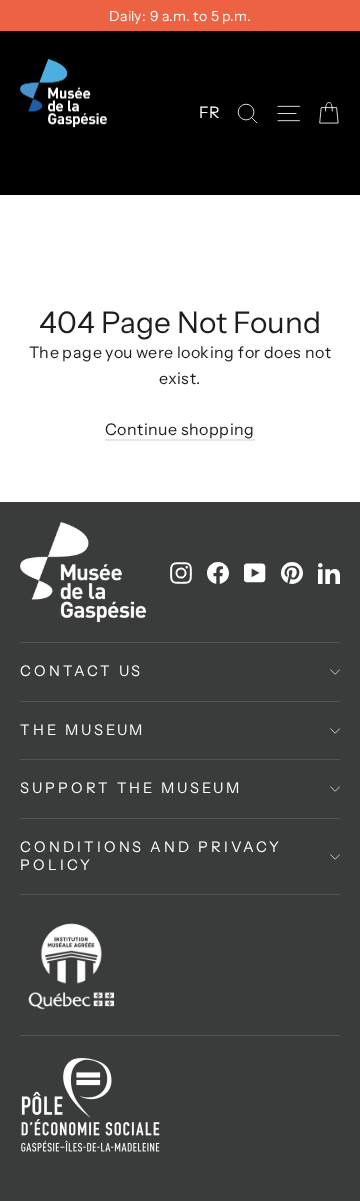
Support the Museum (131, 788)
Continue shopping (180, 429)
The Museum (82, 730)
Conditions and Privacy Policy (151, 856)
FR (210, 112)
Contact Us (81, 671)
